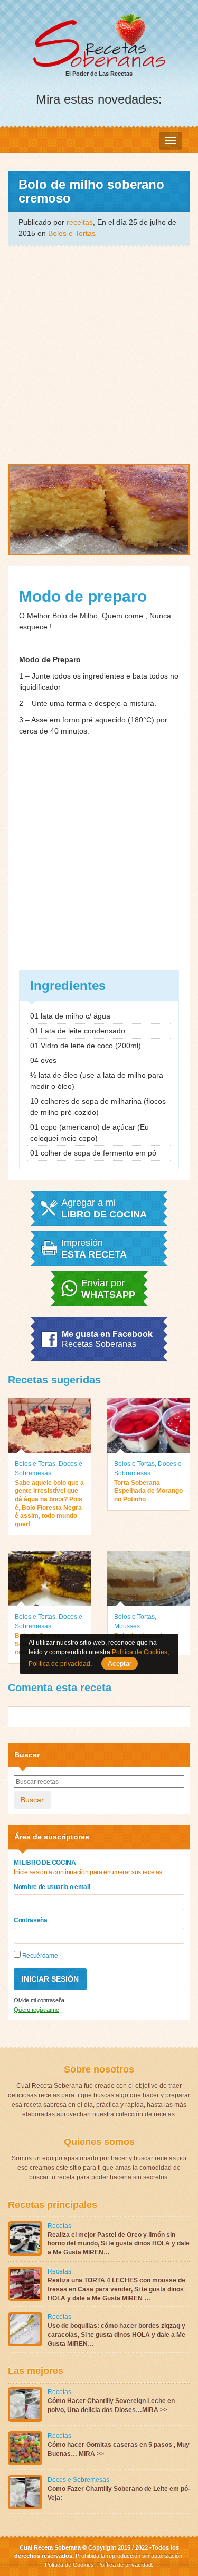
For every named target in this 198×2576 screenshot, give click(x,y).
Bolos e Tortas (72, 233)
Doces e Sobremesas (78, 2480)
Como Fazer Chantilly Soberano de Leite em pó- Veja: (119, 2493)
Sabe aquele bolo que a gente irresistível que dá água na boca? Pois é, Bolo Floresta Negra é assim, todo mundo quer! (49, 1504)
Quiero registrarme (36, 2010)
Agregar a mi (104, 1208)
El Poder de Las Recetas (99, 74)
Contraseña (31, 1920)
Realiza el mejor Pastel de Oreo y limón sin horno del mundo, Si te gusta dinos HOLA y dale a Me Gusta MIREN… (119, 2244)
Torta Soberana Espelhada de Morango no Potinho (148, 1491)
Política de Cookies (69, 2565)
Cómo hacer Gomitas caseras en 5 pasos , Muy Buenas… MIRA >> (119, 2449)
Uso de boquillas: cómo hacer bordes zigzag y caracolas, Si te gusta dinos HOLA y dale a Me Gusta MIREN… (116, 2335)
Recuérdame (39, 1956)
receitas (80, 222)
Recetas (59, 2226)
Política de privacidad (124, 2565)
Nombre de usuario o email (52, 1887)
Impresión (94, 1249)
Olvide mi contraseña (39, 2000)
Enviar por (108, 1289)
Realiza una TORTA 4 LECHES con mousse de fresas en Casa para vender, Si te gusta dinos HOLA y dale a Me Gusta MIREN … (116, 2289)
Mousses (127, 1626)
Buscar (32, 1800)
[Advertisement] (99, 354)
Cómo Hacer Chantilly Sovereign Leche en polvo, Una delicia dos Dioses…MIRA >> (111, 2405)
